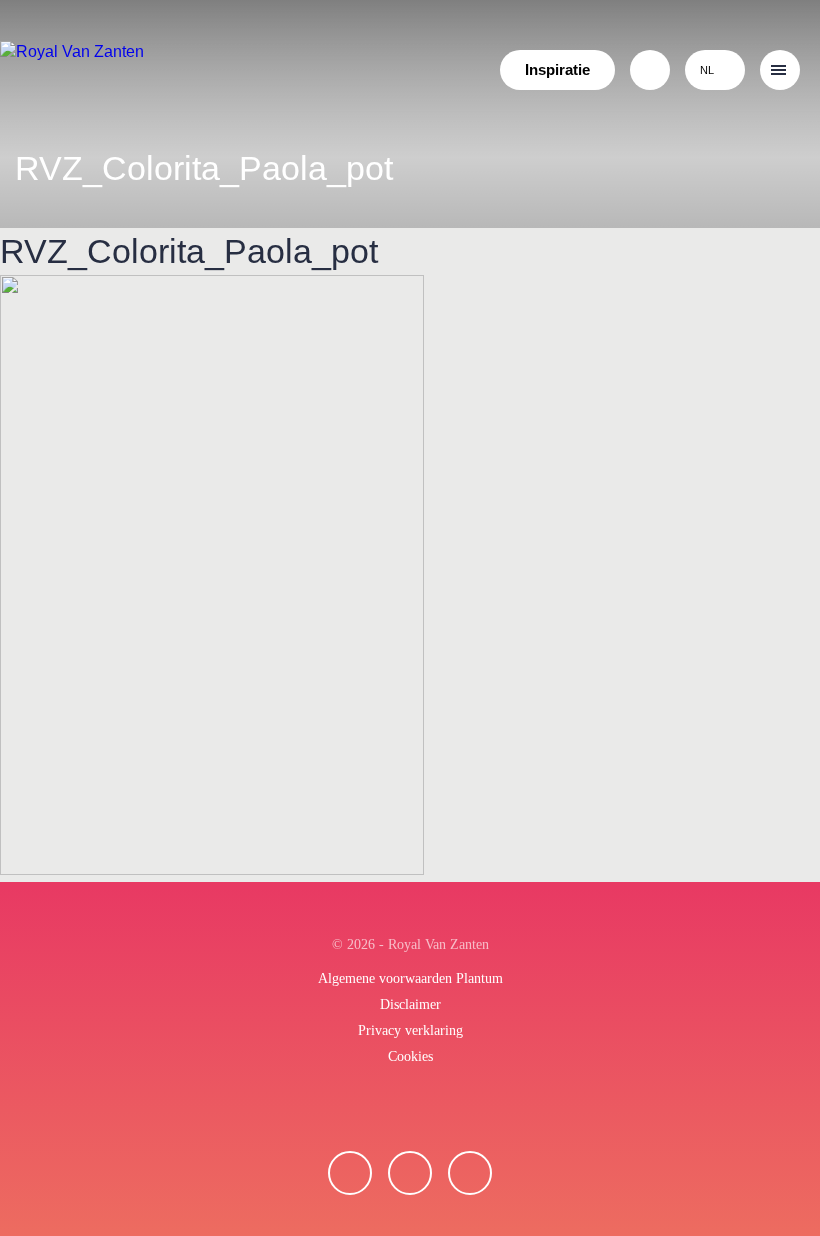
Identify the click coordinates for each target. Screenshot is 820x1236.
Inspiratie (557, 69)
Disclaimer (410, 1004)
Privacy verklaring (410, 1030)
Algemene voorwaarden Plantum (410, 978)
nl (707, 70)
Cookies (410, 1056)
